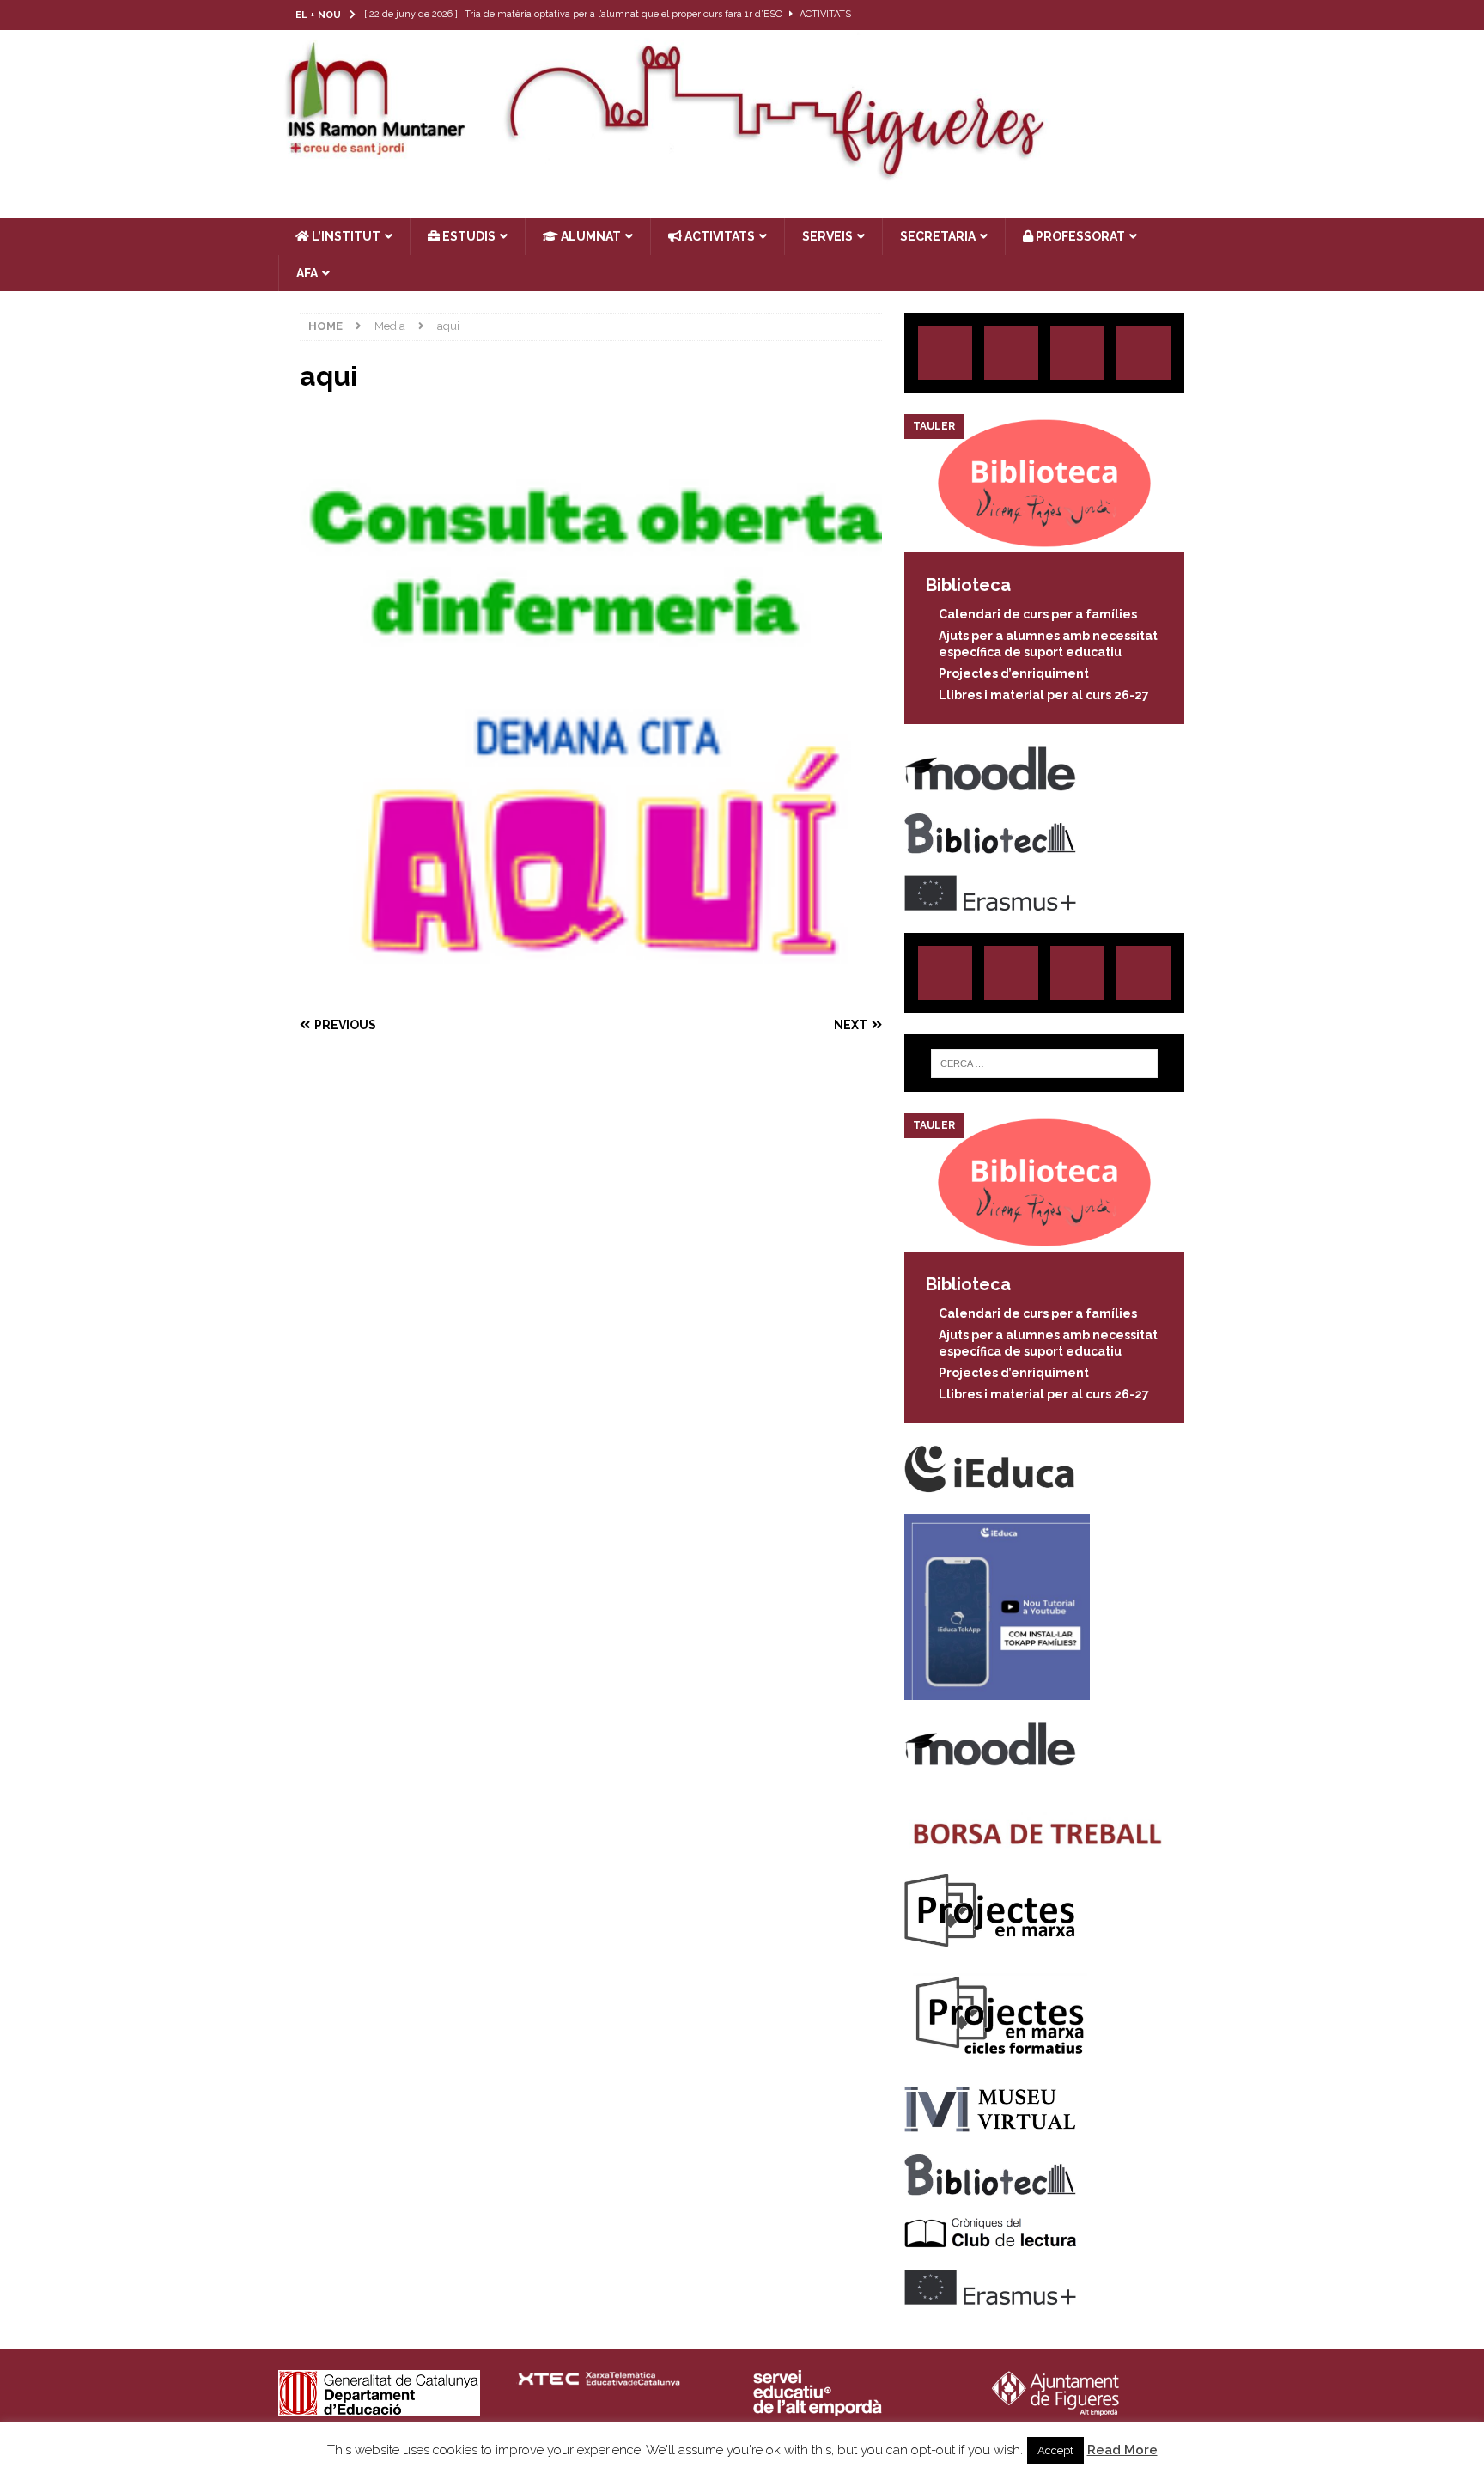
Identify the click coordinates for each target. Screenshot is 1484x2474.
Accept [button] (1055, 2450)
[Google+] (1143, 353)
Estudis (468, 236)
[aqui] (591, 992)
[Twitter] (1124, 15)
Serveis (827, 236)
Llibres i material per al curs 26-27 (1044, 695)
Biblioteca (968, 585)
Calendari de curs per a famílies (1038, 614)
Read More (1122, 2450)
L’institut (345, 236)
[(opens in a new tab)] (1044, 543)
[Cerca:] (1044, 1063)
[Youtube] (1191, 15)
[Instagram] (1090, 15)
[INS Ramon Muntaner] (742, 174)
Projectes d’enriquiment (1014, 673)
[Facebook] (1157, 15)
